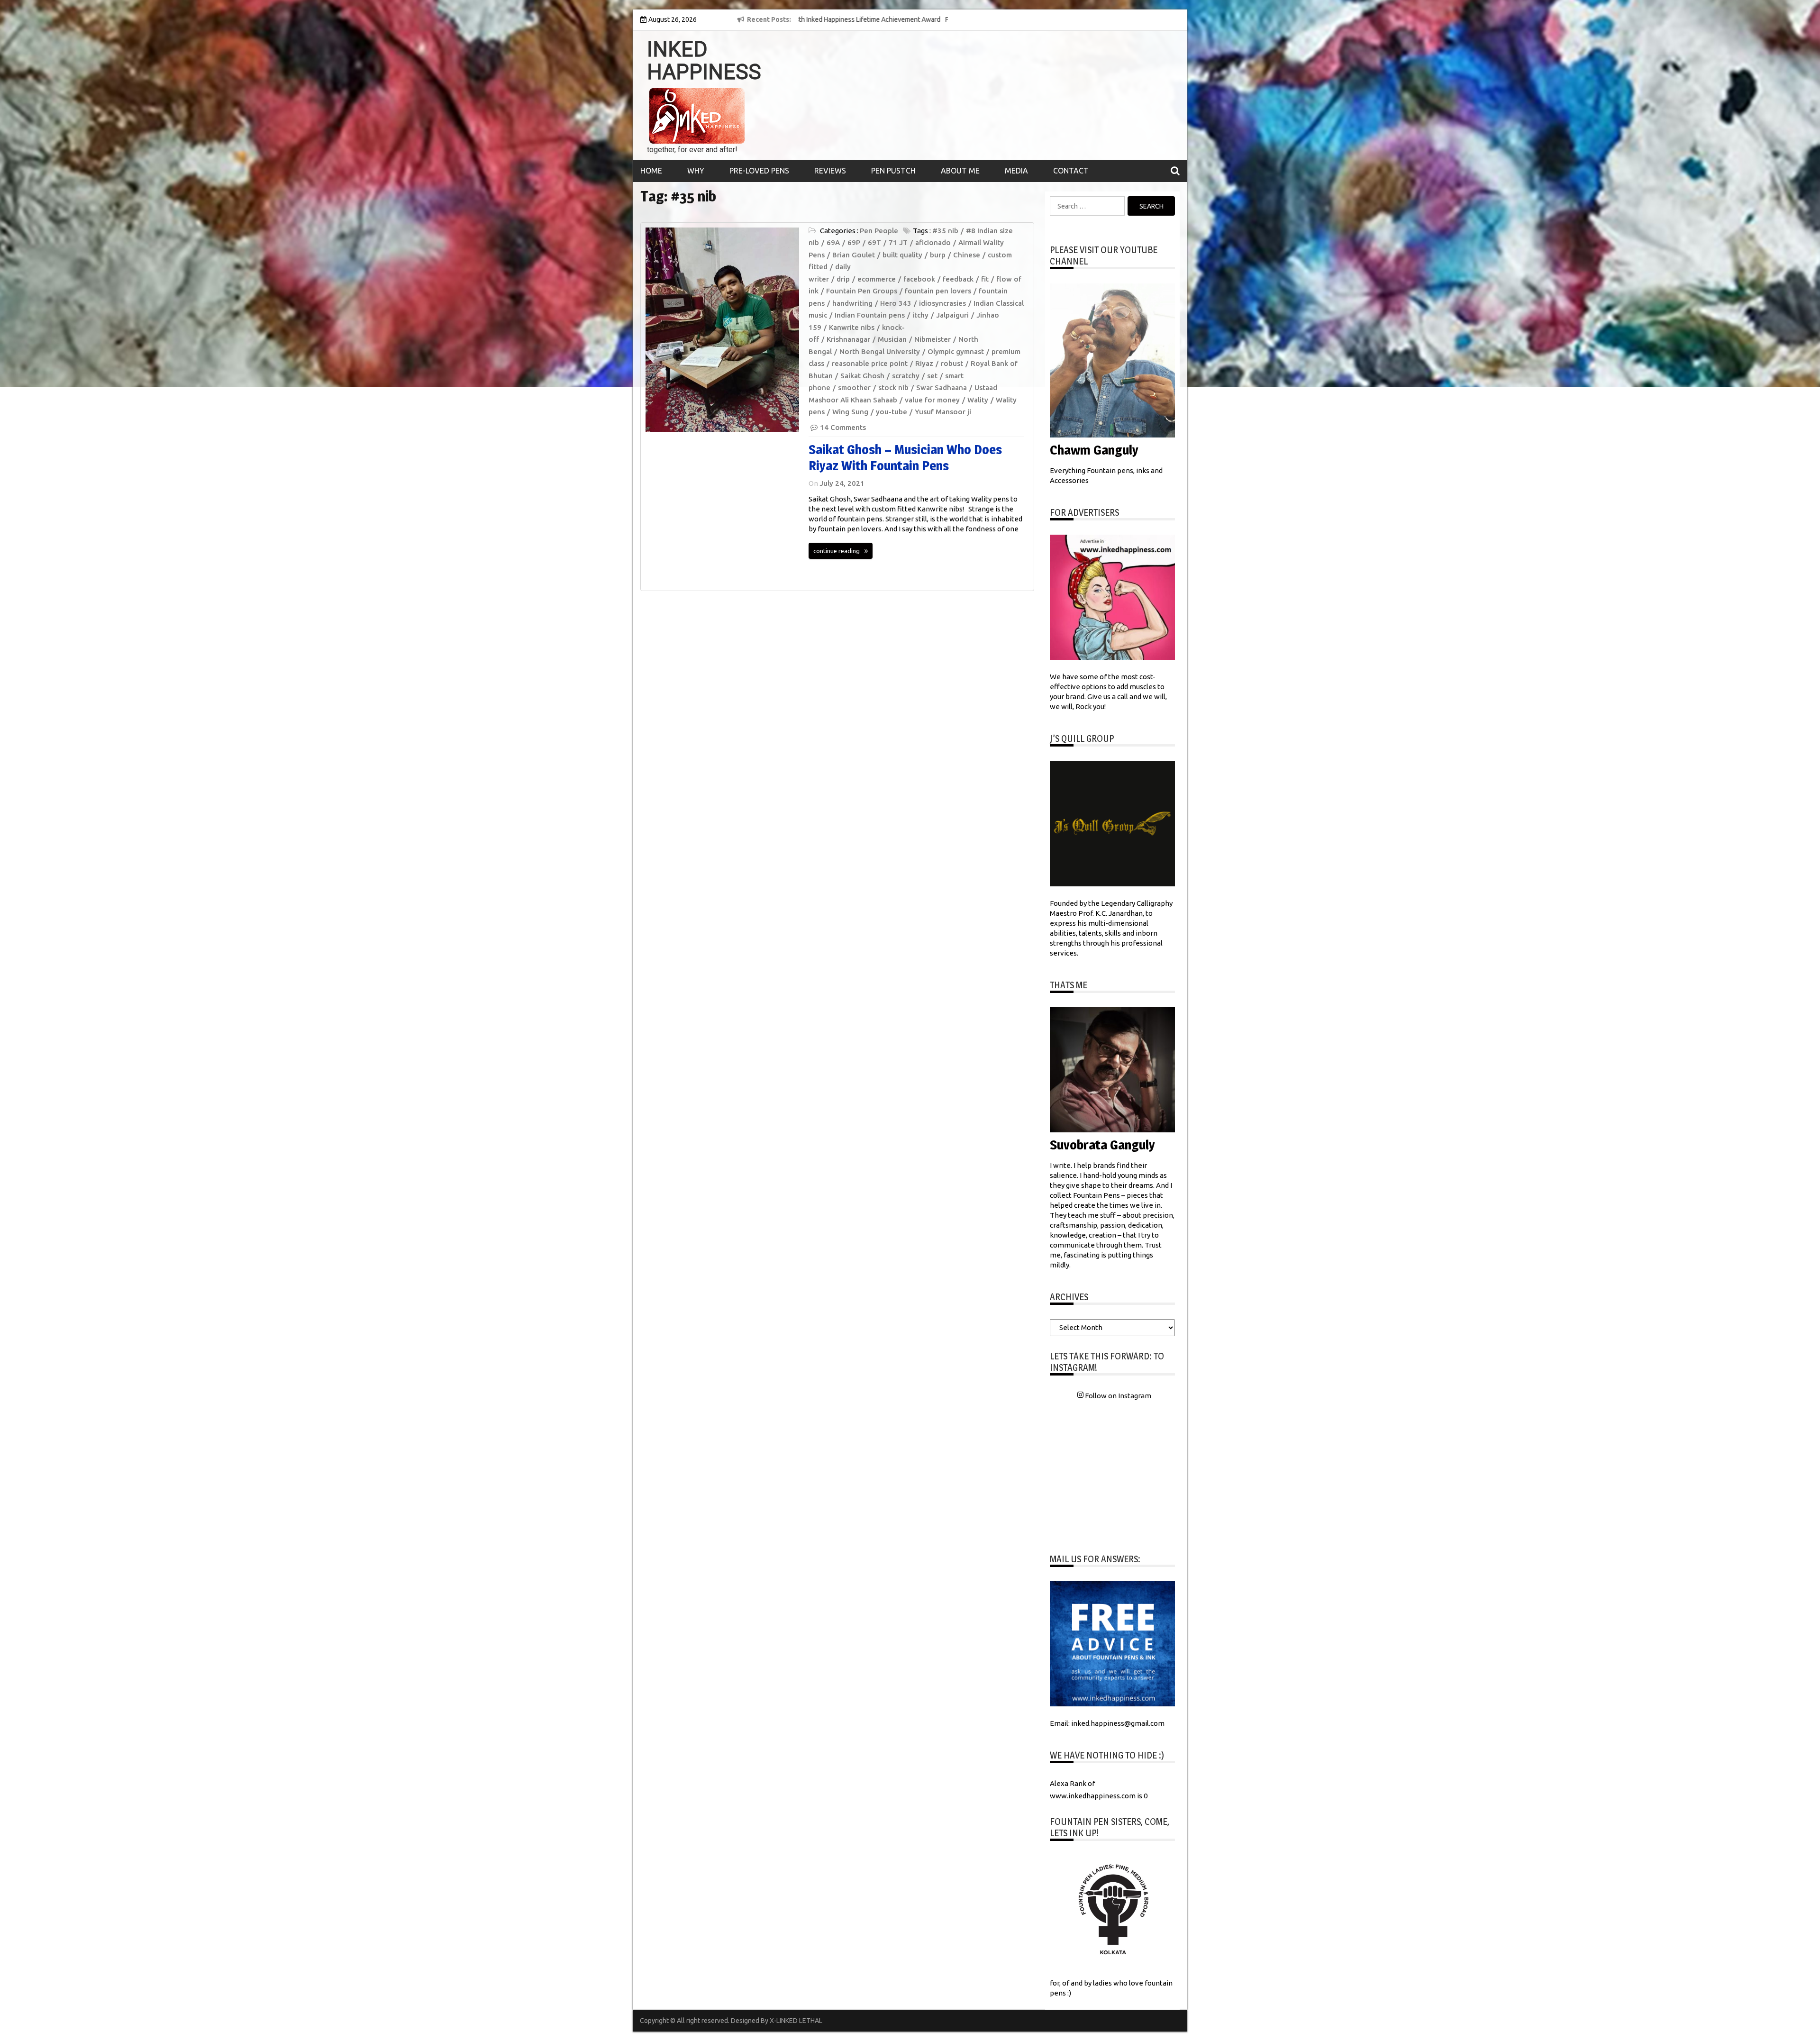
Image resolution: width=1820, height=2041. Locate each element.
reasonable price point (870, 363)
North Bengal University (880, 351)
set (932, 376)
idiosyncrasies (942, 303)
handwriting (852, 303)
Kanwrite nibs (852, 327)
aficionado (933, 242)
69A (833, 242)
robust (952, 363)
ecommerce (877, 279)
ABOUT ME (960, 171)
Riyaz (924, 363)
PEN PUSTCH (893, 171)
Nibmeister (933, 339)
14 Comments (843, 427)
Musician (892, 339)
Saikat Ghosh (862, 376)
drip (843, 279)
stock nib (893, 387)
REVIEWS (830, 171)
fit (985, 279)
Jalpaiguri (952, 315)
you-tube (892, 412)
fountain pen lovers (938, 291)
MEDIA (1016, 171)
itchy (920, 315)
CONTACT (1071, 171)
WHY (696, 171)
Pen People (879, 231)
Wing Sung (850, 412)
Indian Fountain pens (870, 315)
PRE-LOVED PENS (759, 171)
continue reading (837, 551)
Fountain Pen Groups (862, 291)
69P (854, 242)
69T (874, 242)
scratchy (906, 376)
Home (651, 171)
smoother (854, 387)
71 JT (898, 242)
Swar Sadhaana (942, 387)
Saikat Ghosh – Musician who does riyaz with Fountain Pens (905, 457)
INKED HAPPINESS (704, 61)
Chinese (967, 255)
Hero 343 (896, 303)
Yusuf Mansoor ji (943, 412)
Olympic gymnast (956, 351)
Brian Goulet (854, 255)
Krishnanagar (848, 339)
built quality (902, 255)
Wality (978, 400)
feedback (958, 279)
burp (938, 255)
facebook (919, 279)
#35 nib (945, 231)
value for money (932, 400)
